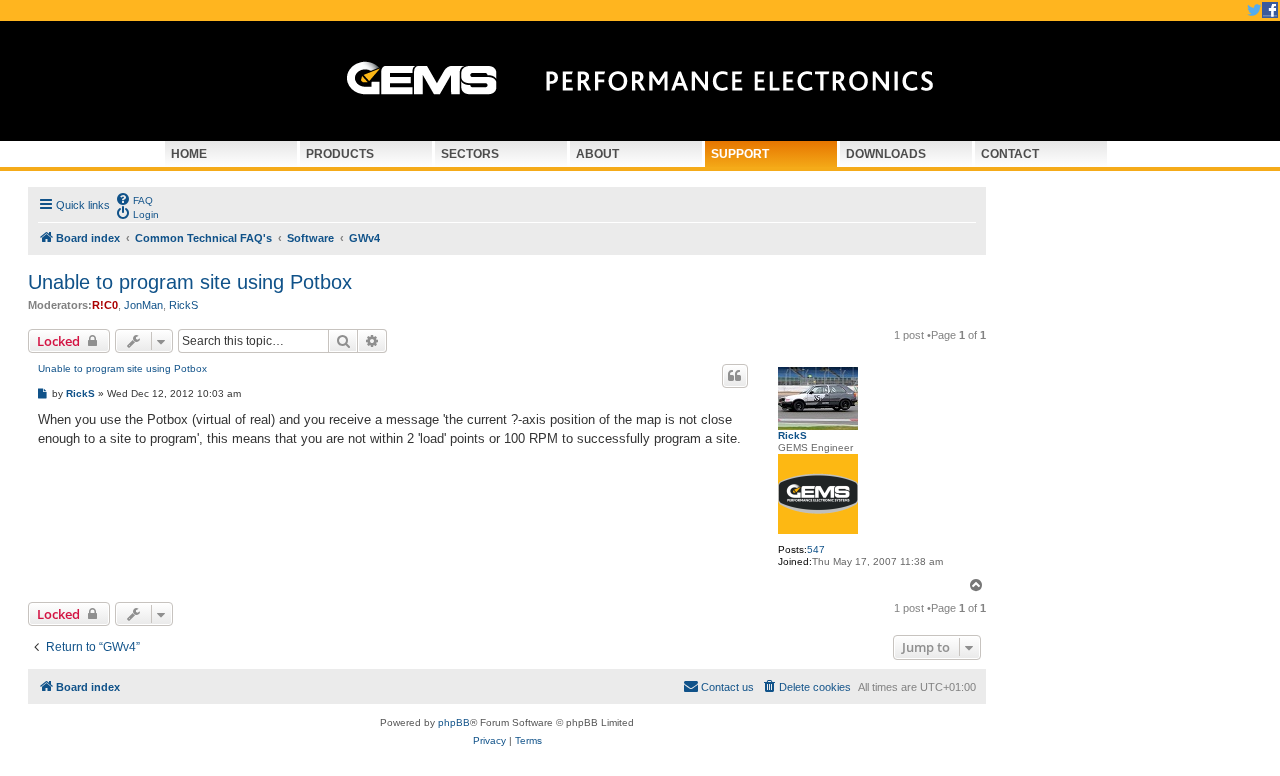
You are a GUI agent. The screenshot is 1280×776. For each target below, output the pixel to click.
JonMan (143, 305)
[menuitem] (134, 199)
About (597, 154)
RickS (183, 305)
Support (740, 154)
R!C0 (105, 305)
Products (340, 154)
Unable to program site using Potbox (190, 282)
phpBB (454, 722)
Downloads (886, 154)
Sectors (470, 154)
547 (816, 549)
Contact (1010, 154)
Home (189, 154)
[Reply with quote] (735, 376)
